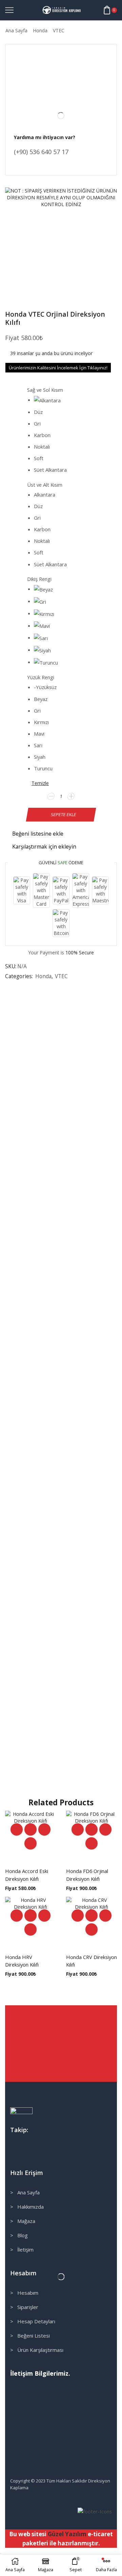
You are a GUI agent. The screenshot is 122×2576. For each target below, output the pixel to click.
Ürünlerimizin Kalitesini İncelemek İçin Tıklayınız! (58, 368)
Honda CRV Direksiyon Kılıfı (91, 1961)
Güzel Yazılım (67, 2534)
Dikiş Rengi (39, 579)
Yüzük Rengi (41, 677)
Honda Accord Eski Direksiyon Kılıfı (27, 1875)
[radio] (64, 400)
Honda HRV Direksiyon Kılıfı (22, 1961)
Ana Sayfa (16, 30)
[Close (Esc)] (1, 2554)
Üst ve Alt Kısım (45, 485)
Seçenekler (30, 1829)
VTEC (59, 30)
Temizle (40, 783)
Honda (40, 30)
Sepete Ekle (64, 814)
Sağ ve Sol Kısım (45, 390)
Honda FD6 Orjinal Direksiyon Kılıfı (87, 1875)
